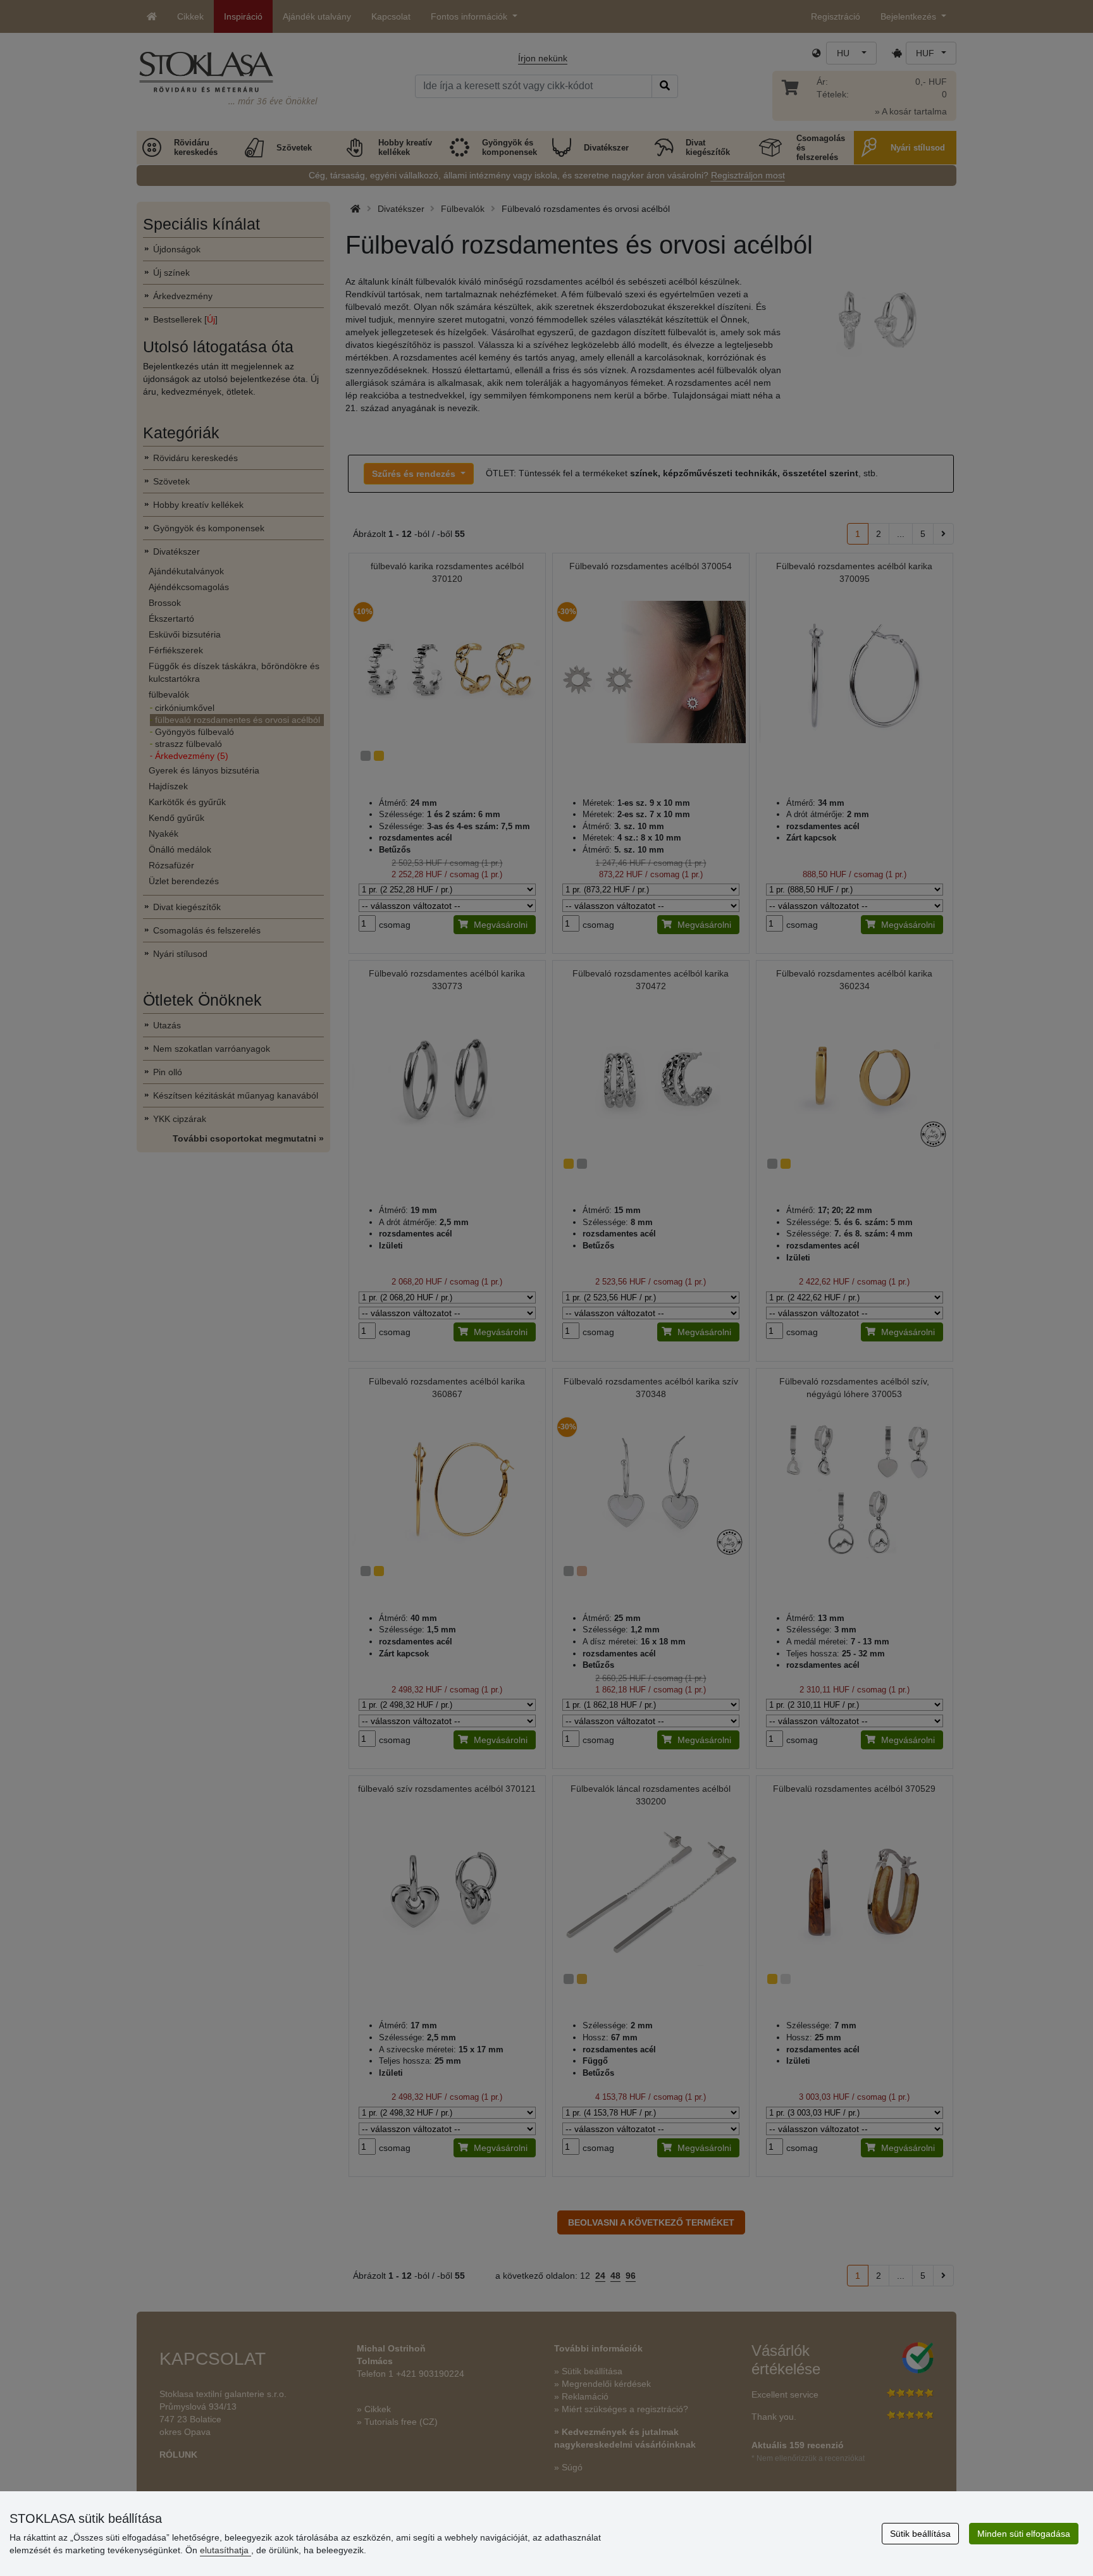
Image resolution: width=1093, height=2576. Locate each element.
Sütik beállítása (920, 2534)
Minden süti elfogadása (1024, 2534)
